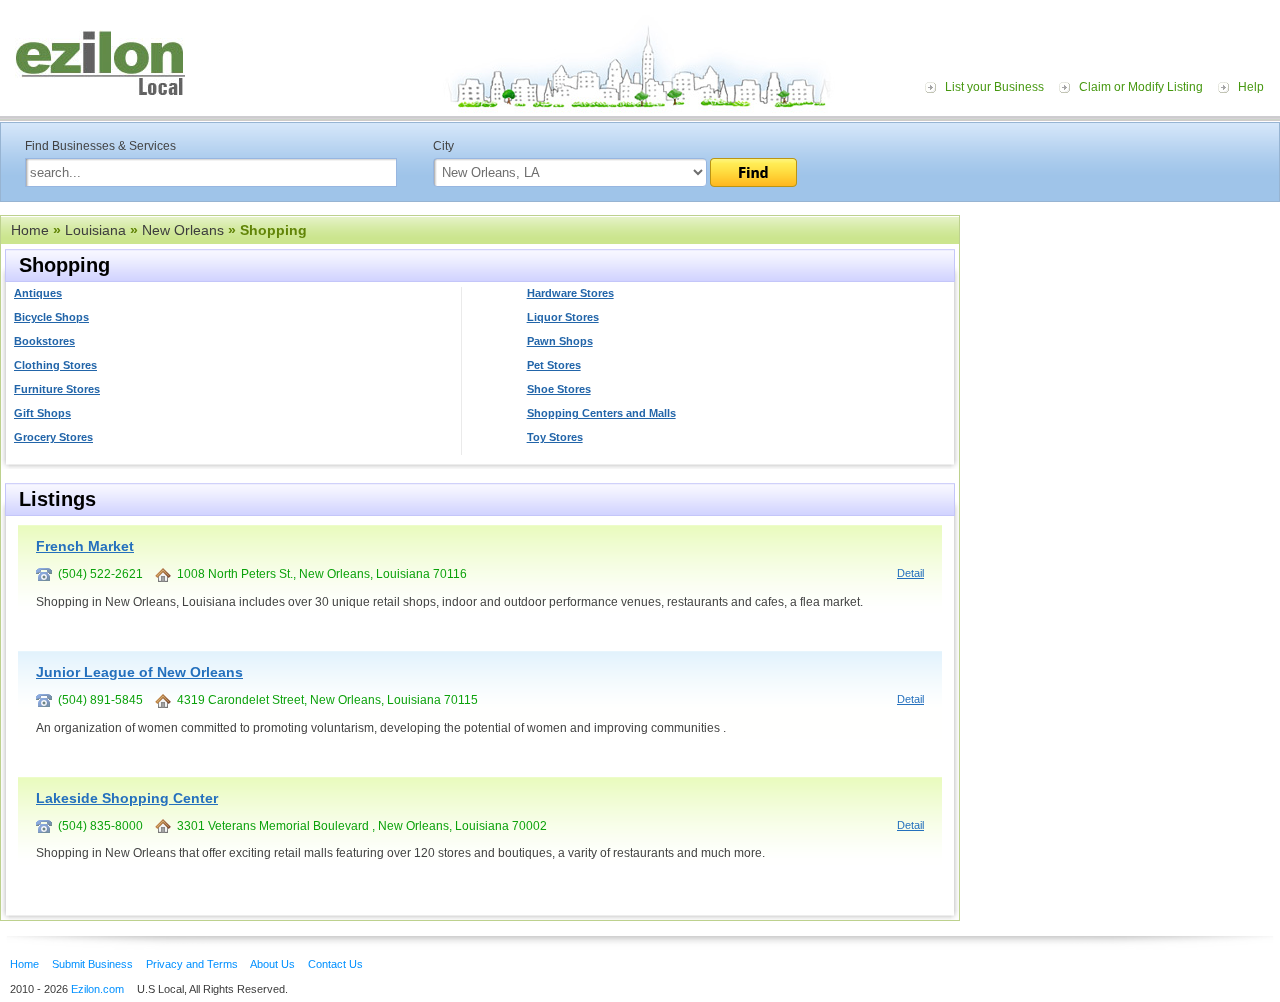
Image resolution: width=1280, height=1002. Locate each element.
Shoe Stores (559, 389)
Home (30, 230)
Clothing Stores (55, 365)
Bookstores (44, 341)
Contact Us (335, 964)
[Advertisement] (1125, 338)
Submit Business (92, 964)
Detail (910, 573)
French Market (85, 546)
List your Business (994, 87)
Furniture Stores (57, 389)
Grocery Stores (53, 437)
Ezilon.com (97, 989)
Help (1251, 87)
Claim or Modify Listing (1141, 87)
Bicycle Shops (51, 317)
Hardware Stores (570, 293)
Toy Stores (555, 437)
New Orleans (183, 230)
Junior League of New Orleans (139, 672)
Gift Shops (42, 413)
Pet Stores (554, 365)
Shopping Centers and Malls (601, 413)
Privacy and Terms (192, 964)
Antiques (38, 293)
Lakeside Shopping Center (127, 798)
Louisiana (95, 230)
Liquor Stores (563, 317)
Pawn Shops (560, 341)
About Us (272, 964)
